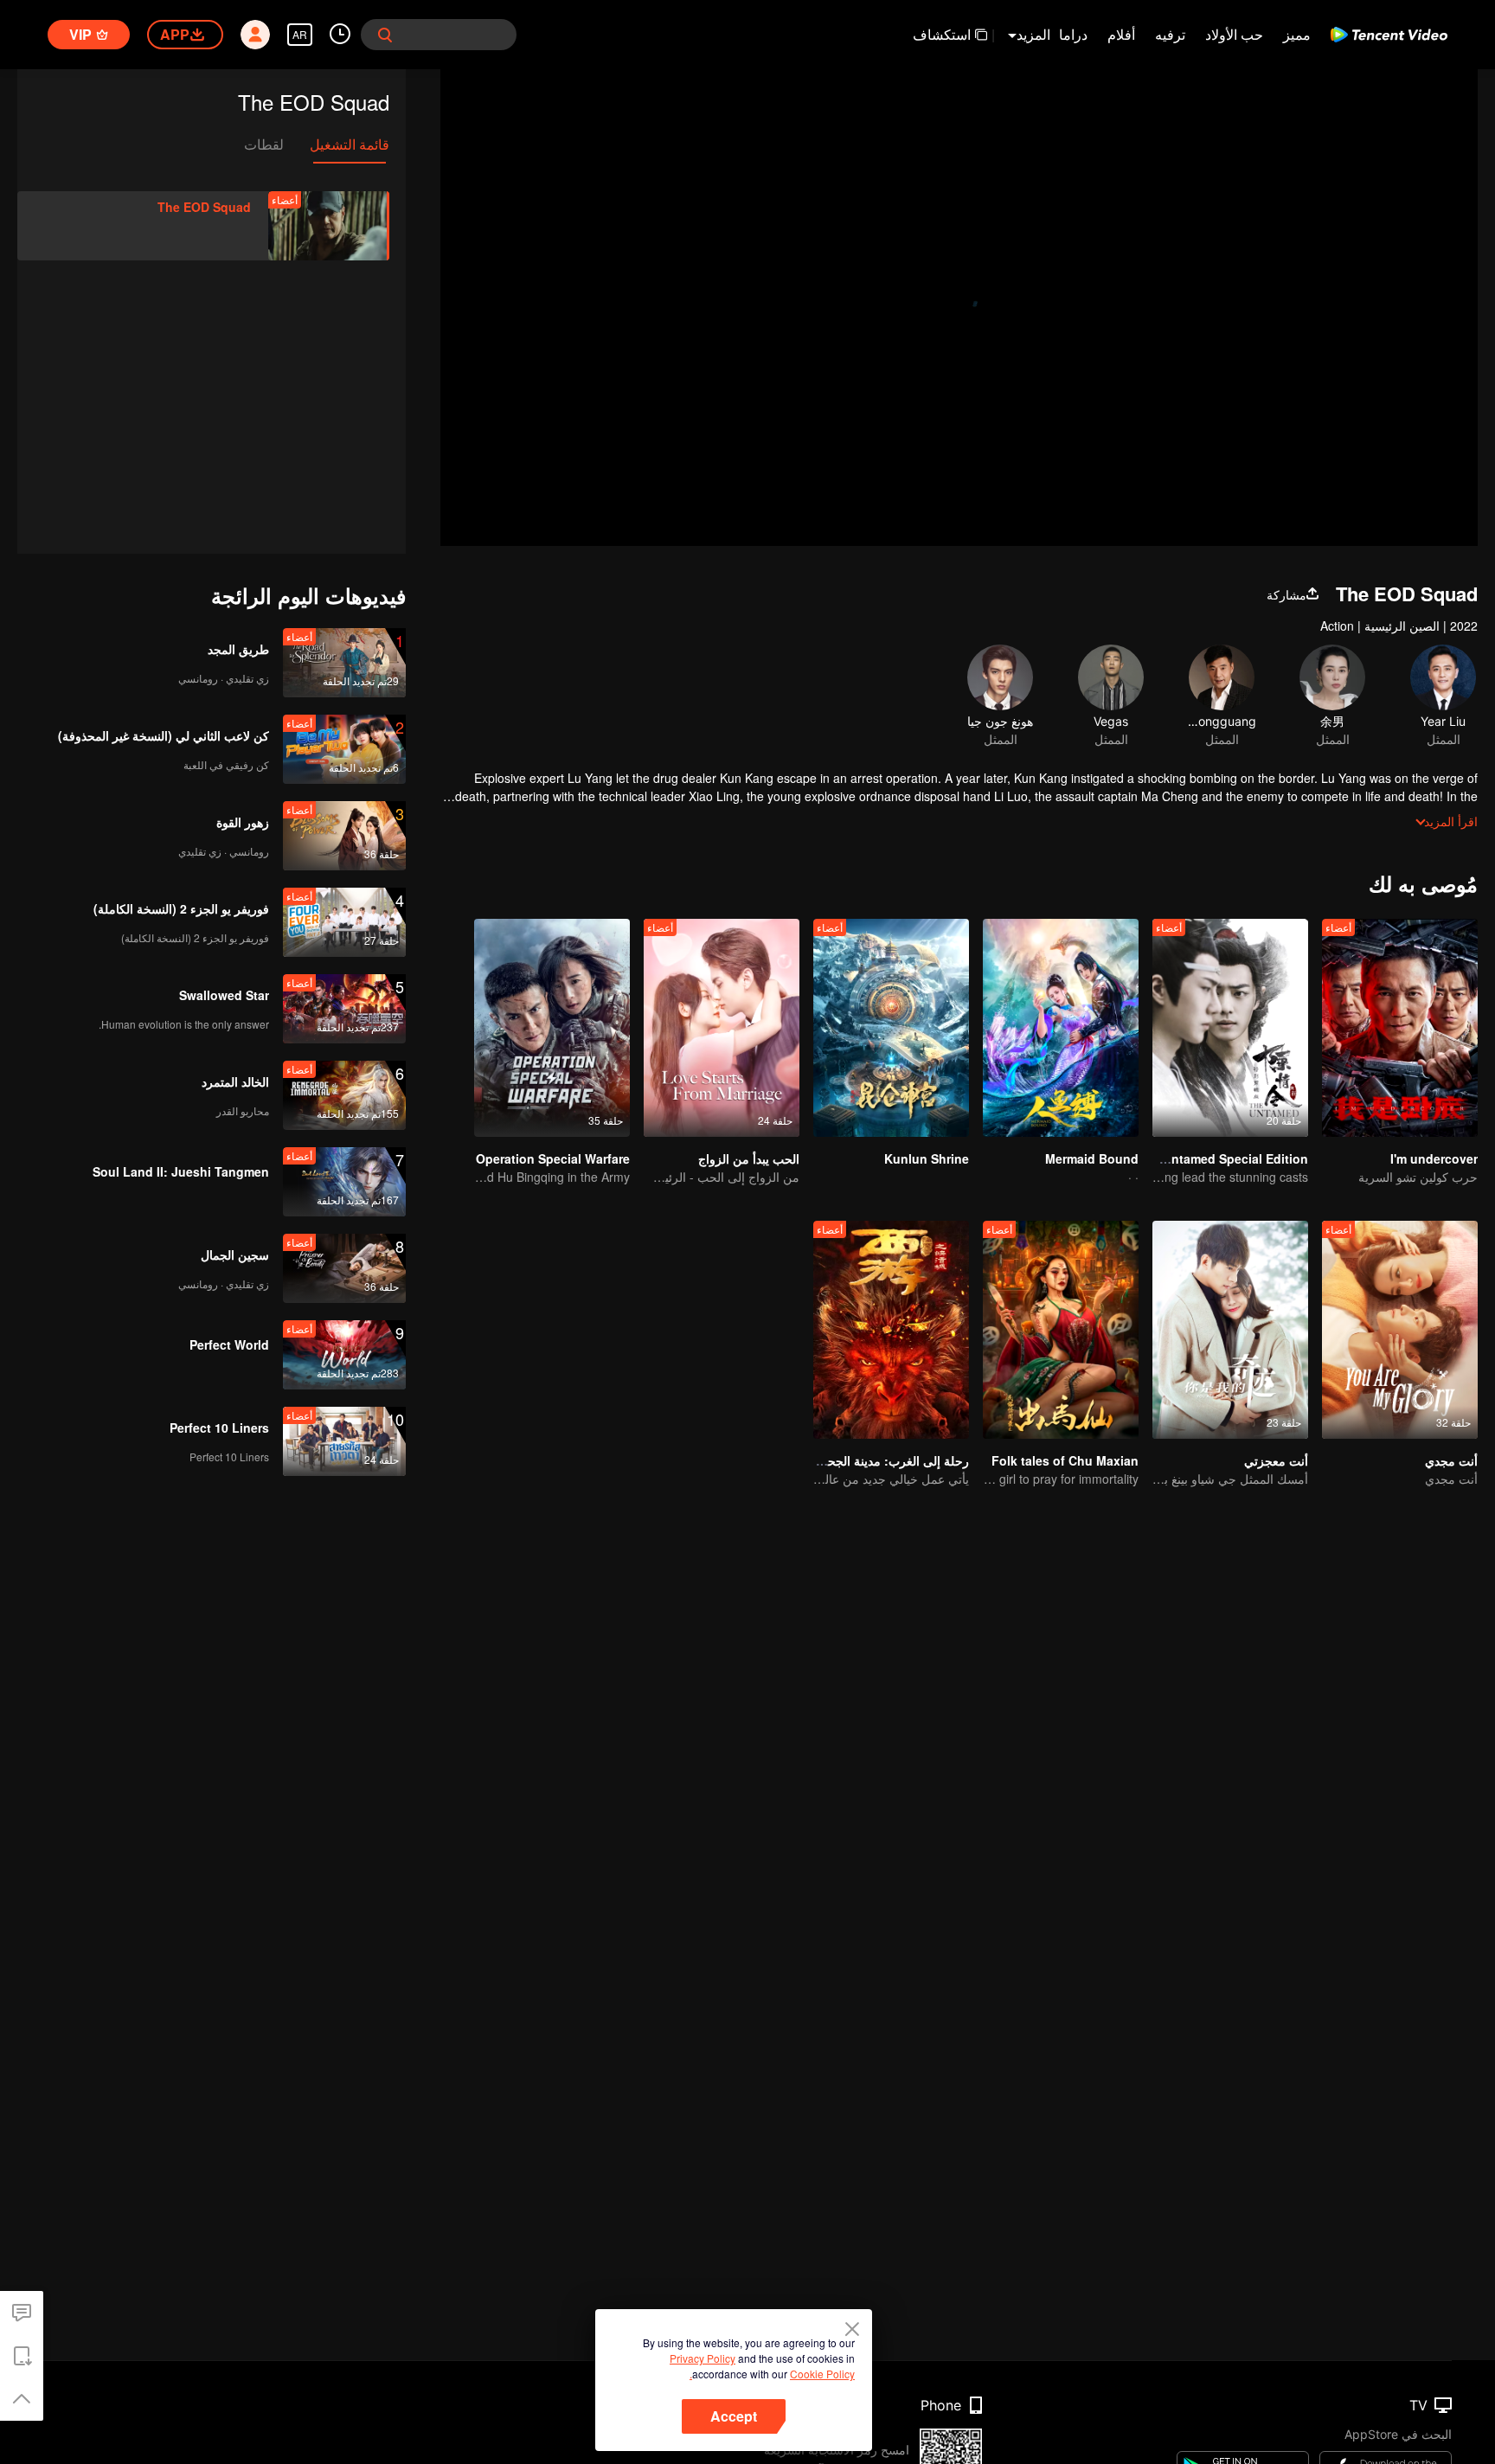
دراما (1073, 34)
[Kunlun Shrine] (891, 1028)
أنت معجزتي (1276, 1460)
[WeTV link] (1389, 35)
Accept (734, 2416)
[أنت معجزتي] (1230, 1330)
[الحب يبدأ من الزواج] (722, 1028)
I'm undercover (1434, 1158)
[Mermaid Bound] (1061, 1028)
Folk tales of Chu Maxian (1065, 1460)
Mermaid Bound (1092, 1158)
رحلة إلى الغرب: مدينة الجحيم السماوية (869, 1460)
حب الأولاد (1234, 34)
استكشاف (942, 34)
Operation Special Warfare (553, 1158)
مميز (1297, 34)
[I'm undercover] (1400, 1028)
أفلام (1121, 34)
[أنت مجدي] (1400, 1330)
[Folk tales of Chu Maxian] (1061, 1330)
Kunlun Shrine (927, 1158)
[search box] (385, 35)
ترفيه (1170, 34)
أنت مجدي (1451, 1460)
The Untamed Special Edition (1222, 1158)
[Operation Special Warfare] (552, 1028)
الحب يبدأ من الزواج (749, 1158)
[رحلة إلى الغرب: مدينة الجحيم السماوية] (891, 1330)
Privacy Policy (703, 2358)
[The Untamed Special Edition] (1230, 1028)
